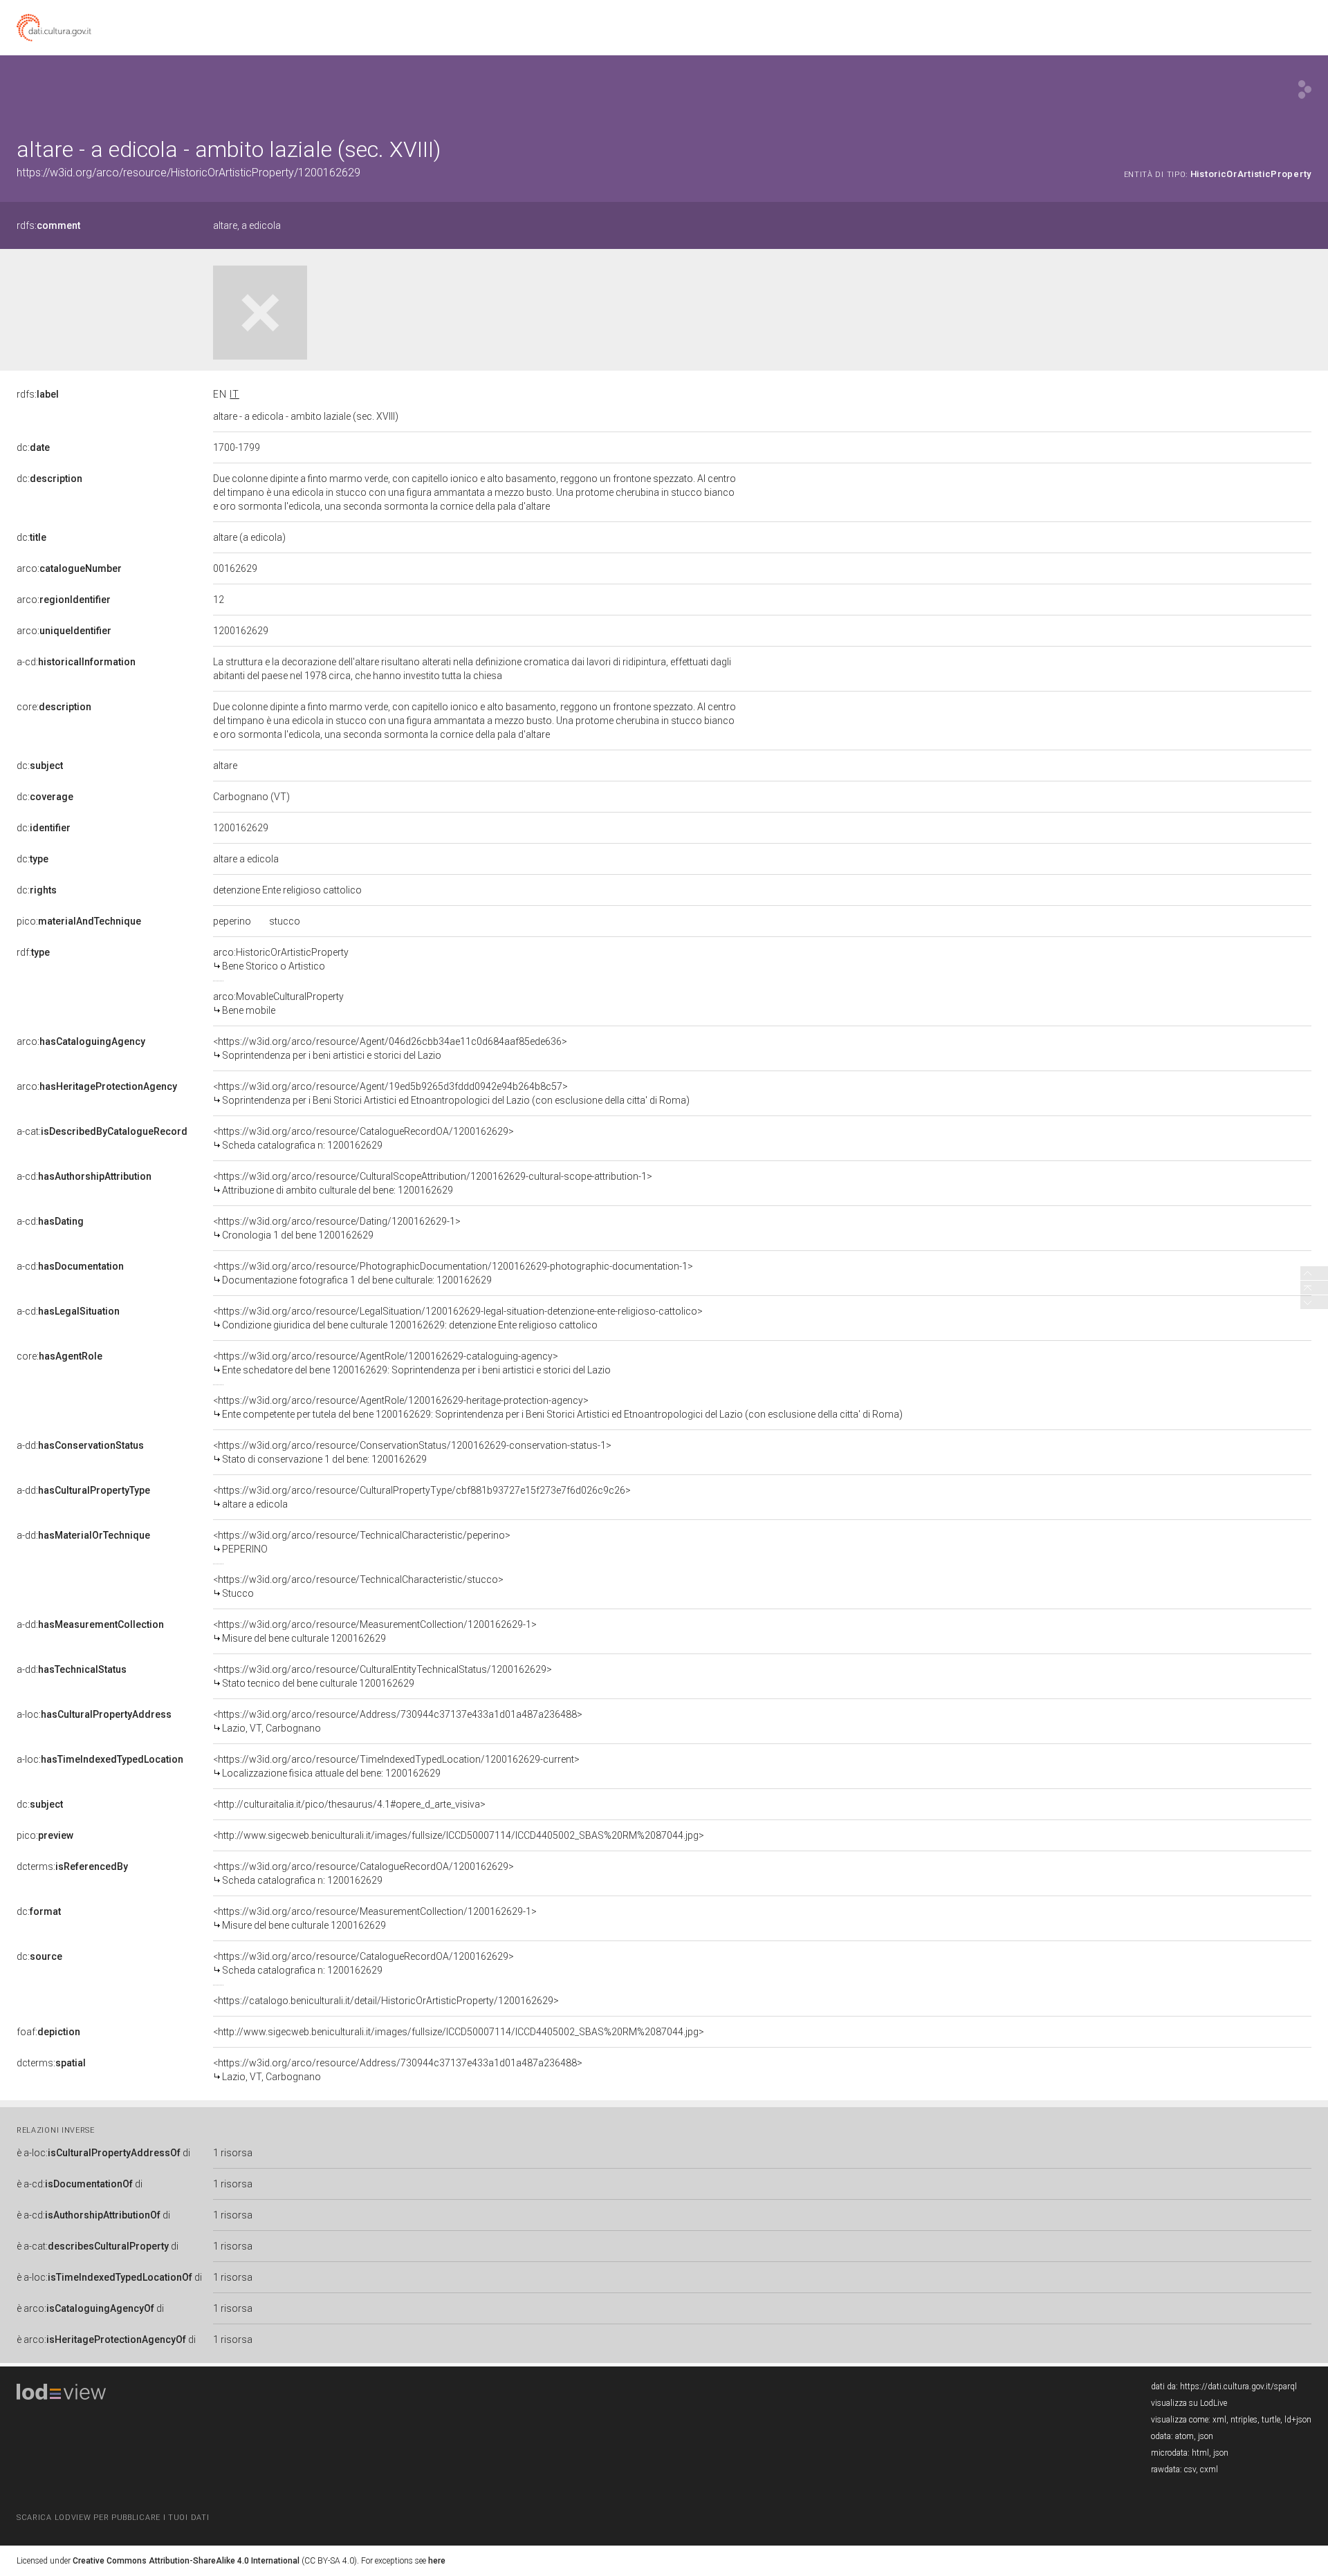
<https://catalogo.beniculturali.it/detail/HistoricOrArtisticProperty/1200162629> (386, 2001)
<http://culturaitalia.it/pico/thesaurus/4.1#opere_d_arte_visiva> (349, 1804)
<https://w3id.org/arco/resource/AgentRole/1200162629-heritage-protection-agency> (558, 1407)
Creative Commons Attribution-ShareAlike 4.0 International (186, 2561)
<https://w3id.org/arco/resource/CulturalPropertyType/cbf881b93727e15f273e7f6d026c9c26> (422, 1497)
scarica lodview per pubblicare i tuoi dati (113, 2518)
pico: (79, 921)
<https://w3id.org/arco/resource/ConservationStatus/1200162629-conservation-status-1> (412, 1452)
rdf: (33, 952)
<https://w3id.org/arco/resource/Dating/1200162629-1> (337, 1228)
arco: (69, 568)
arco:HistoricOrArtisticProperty (281, 959)
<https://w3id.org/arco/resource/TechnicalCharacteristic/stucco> (358, 1586)
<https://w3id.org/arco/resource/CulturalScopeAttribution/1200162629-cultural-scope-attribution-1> (433, 1183)
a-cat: (102, 1131)
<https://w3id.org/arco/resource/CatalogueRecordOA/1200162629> (363, 1138)
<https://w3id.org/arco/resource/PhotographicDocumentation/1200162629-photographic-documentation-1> (453, 1273)
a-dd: (80, 1445)
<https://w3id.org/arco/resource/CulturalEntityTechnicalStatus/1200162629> (382, 1676)
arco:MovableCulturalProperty (278, 1003)
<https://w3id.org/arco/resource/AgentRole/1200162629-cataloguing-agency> (412, 1363)
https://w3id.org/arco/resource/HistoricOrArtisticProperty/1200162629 (188, 173)
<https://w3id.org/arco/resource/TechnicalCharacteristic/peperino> (362, 1542)
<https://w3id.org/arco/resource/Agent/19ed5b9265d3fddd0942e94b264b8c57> (451, 1093)
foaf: (48, 2032)
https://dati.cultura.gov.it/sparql (1238, 2387)
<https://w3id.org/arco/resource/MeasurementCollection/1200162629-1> (375, 1631)
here (437, 2561)
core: (54, 707)
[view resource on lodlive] (1305, 90)
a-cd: (76, 662)
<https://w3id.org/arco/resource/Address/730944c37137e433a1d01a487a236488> (398, 1721)
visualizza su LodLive (1189, 2403)
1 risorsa (233, 2153)
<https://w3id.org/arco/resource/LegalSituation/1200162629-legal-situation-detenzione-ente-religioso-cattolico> (458, 1318)
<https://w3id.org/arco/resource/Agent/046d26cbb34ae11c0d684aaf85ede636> (390, 1048)
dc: (33, 447)
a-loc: (94, 1714)
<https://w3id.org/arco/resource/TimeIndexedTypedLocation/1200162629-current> (396, 1766)
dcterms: (72, 1866)
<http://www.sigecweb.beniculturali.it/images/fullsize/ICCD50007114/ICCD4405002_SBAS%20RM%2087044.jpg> (459, 1835)
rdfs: (48, 225)
